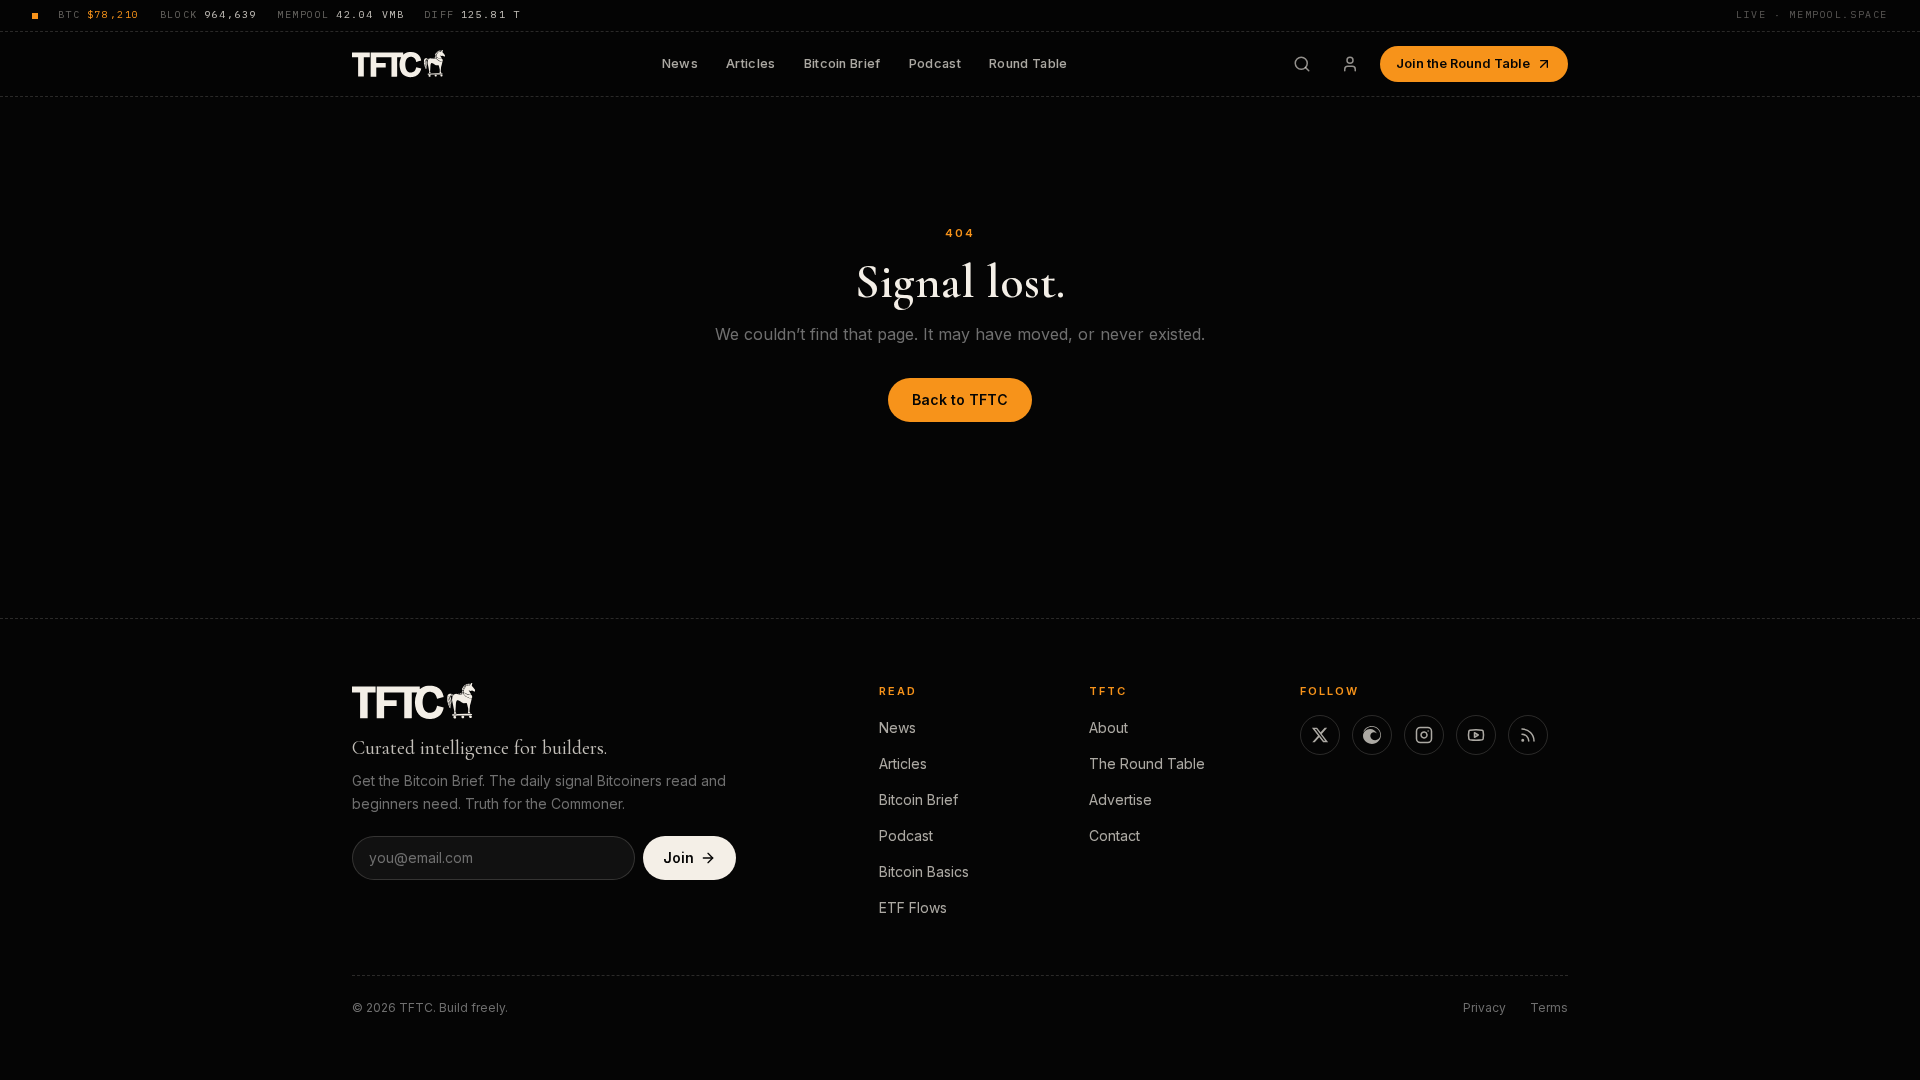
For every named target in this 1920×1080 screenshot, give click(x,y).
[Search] (1302, 64)
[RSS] (1528, 735)
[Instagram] (1424, 735)
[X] (1320, 735)
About (1108, 727)
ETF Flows (913, 907)
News (680, 63)
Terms (1549, 1007)
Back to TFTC (960, 399)
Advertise (1120, 799)
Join (678, 857)
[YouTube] (1476, 735)
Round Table (1028, 63)
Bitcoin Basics (924, 871)
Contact (1114, 835)
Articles (751, 63)
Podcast (935, 63)
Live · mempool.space (1812, 14)
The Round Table (1147, 763)
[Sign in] (1350, 64)
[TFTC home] (398, 63)
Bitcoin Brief (842, 63)
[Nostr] (1372, 735)
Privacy (1484, 1007)
